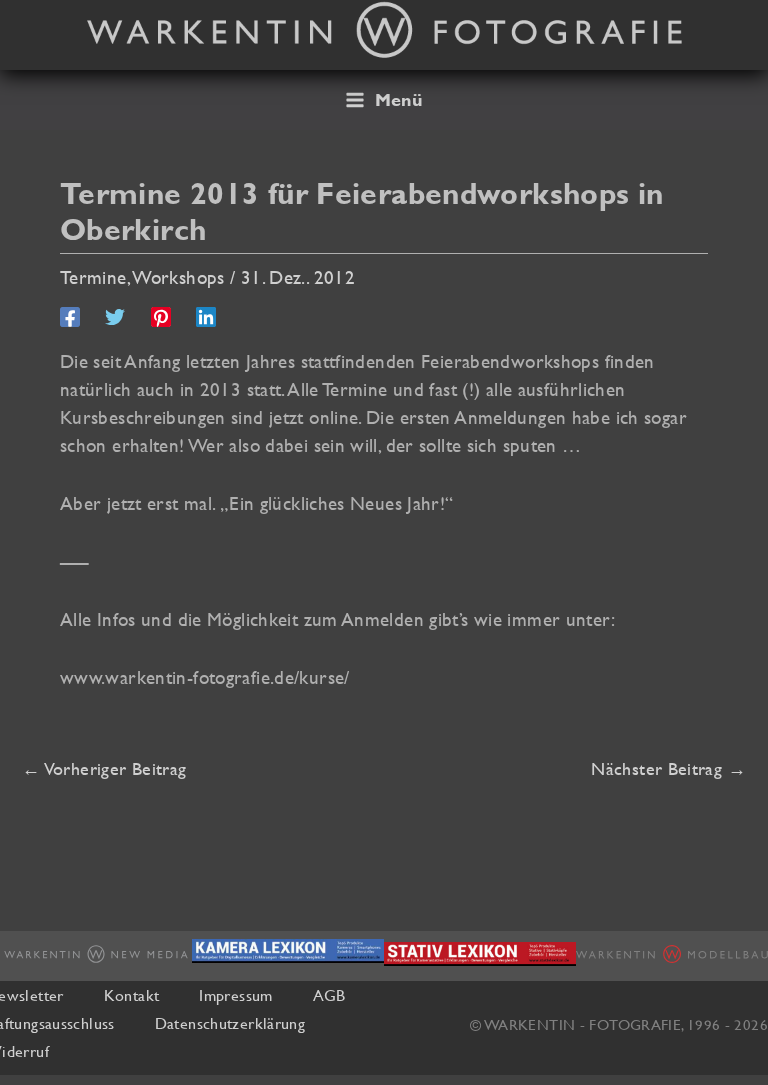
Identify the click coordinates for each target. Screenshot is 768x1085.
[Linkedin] (206, 316)
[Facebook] (70, 316)
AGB (329, 995)
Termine (93, 277)
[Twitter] (115, 316)
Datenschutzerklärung (230, 1023)
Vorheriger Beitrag (104, 768)
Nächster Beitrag (668, 768)
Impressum (235, 995)
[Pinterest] (161, 316)
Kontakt (132, 995)
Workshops (178, 277)
